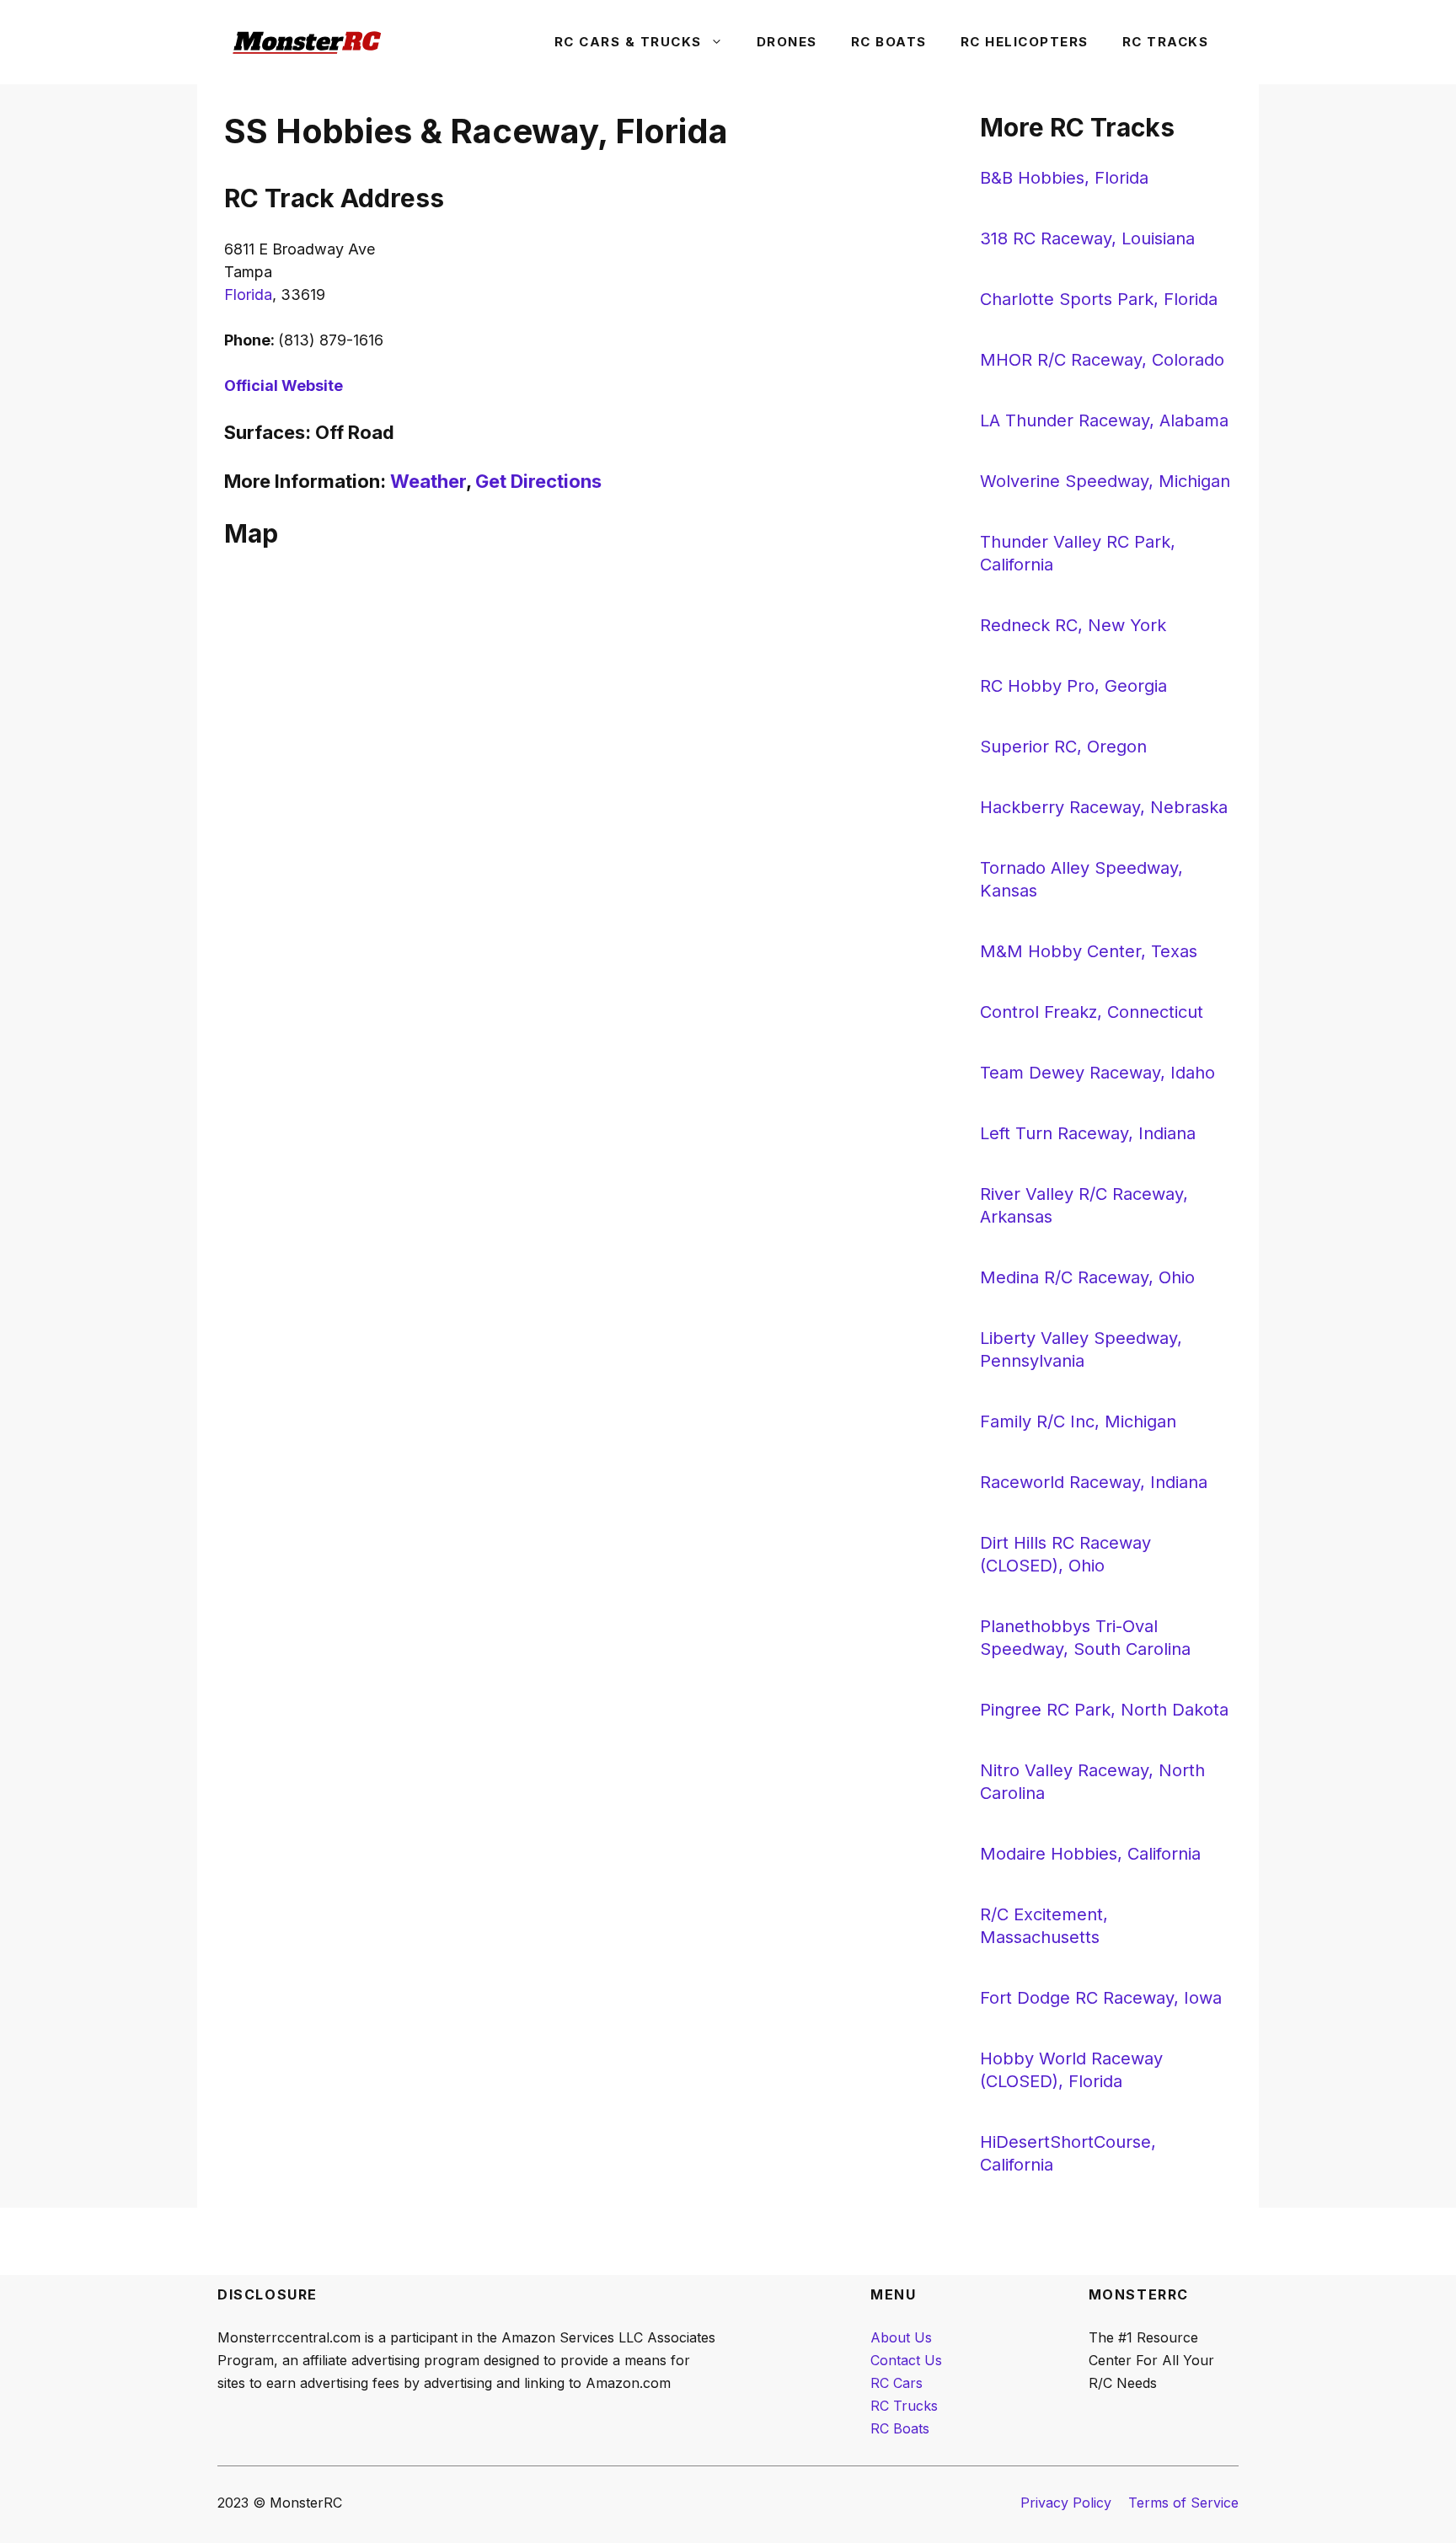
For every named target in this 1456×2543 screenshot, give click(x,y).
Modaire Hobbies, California (1090, 1854)
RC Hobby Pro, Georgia (1073, 686)
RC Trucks (904, 2406)
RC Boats (889, 42)
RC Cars (897, 2383)
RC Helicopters (1025, 42)
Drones (787, 42)
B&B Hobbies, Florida (1064, 178)
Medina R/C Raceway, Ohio (1087, 1277)
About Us (901, 2337)
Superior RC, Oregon (1063, 747)
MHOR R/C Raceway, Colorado (1102, 360)
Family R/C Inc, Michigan (1078, 1421)
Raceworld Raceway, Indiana (1094, 1482)
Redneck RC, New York (1073, 625)
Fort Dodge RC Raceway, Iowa (1101, 1998)
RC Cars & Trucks (628, 42)
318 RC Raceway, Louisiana (1087, 238)
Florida (248, 294)
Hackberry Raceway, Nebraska (1104, 807)
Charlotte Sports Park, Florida (1099, 299)
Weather (428, 481)
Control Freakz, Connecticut (1092, 1012)
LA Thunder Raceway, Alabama (1104, 420)
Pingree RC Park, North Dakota (1104, 1710)
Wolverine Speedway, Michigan (1105, 481)
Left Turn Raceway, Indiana (1088, 1133)
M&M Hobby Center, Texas (1089, 951)
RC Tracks (1166, 42)
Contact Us (906, 2360)
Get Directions (538, 481)
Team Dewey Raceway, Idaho (1097, 1073)
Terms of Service (1183, 2503)
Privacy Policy (1066, 2503)
